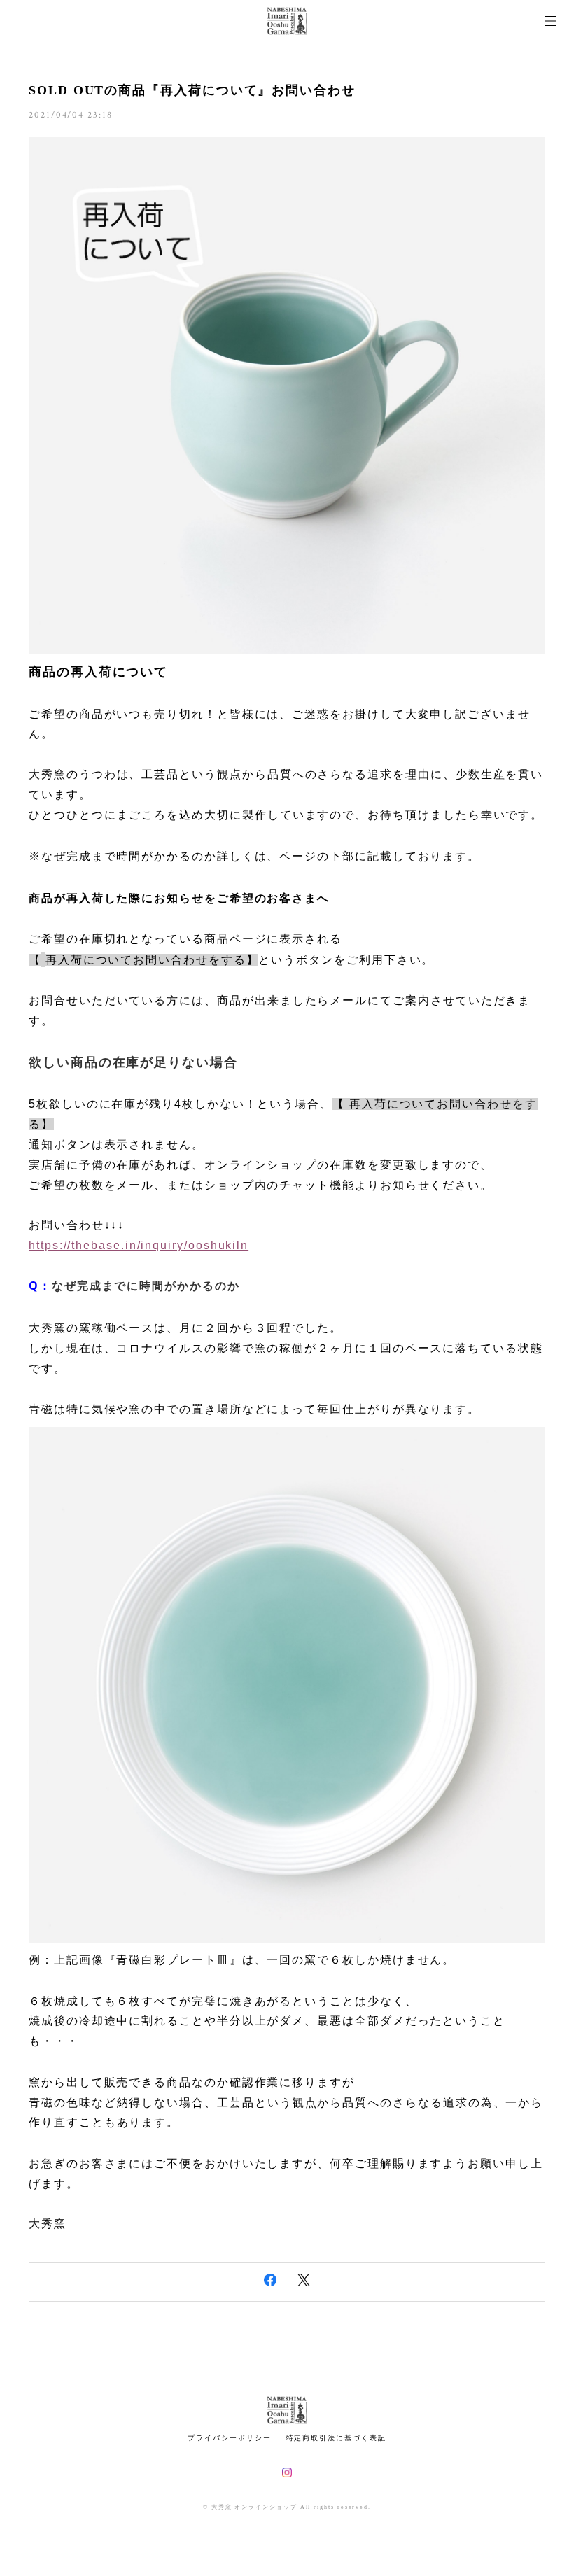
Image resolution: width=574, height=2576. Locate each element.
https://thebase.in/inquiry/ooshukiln (139, 1245)
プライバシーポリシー (229, 2438)
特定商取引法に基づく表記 (336, 2438)
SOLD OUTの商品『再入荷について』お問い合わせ (192, 90)
